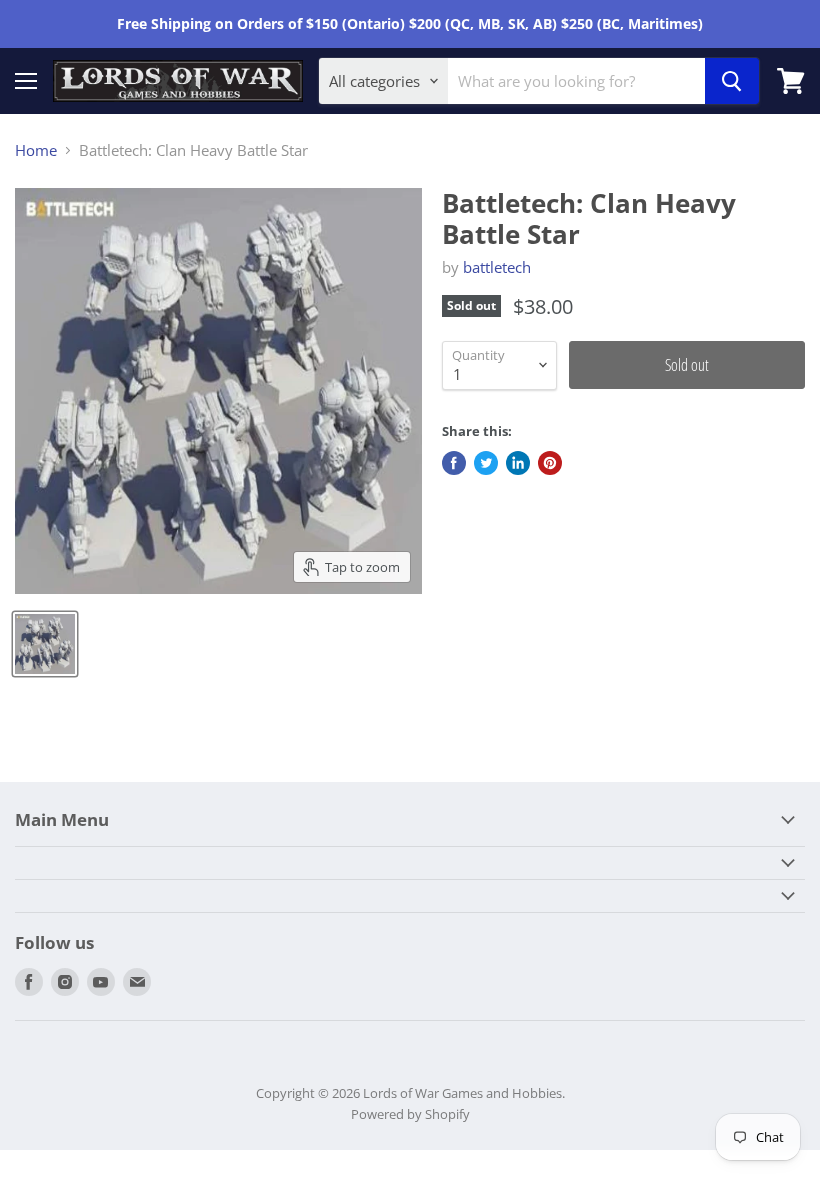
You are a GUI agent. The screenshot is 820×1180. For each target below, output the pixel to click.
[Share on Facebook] (454, 463)
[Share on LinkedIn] (518, 463)
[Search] (732, 81)
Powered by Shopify (410, 1114)
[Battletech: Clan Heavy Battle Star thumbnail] (45, 644)
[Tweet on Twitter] (486, 463)
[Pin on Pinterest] (550, 463)
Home (36, 150)
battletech (497, 267)
